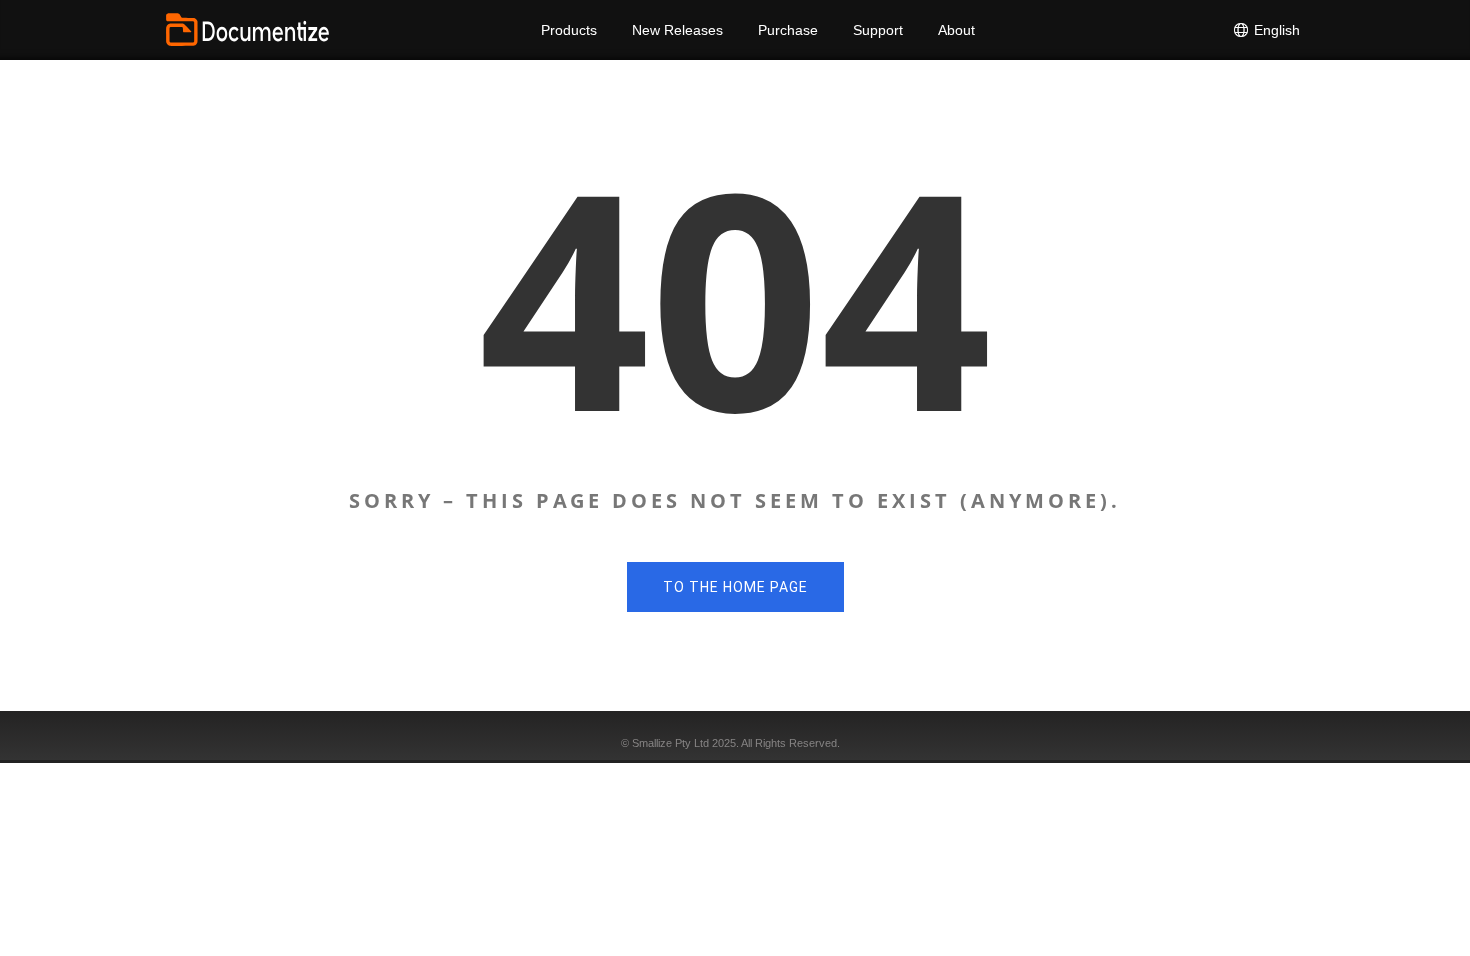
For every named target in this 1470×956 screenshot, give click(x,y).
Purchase (788, 30)
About (956, 30)
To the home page (735, 587)
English (1275, 30)
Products (569, 30)
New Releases (677, 30)
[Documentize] (247, 30)
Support (878, 30)
